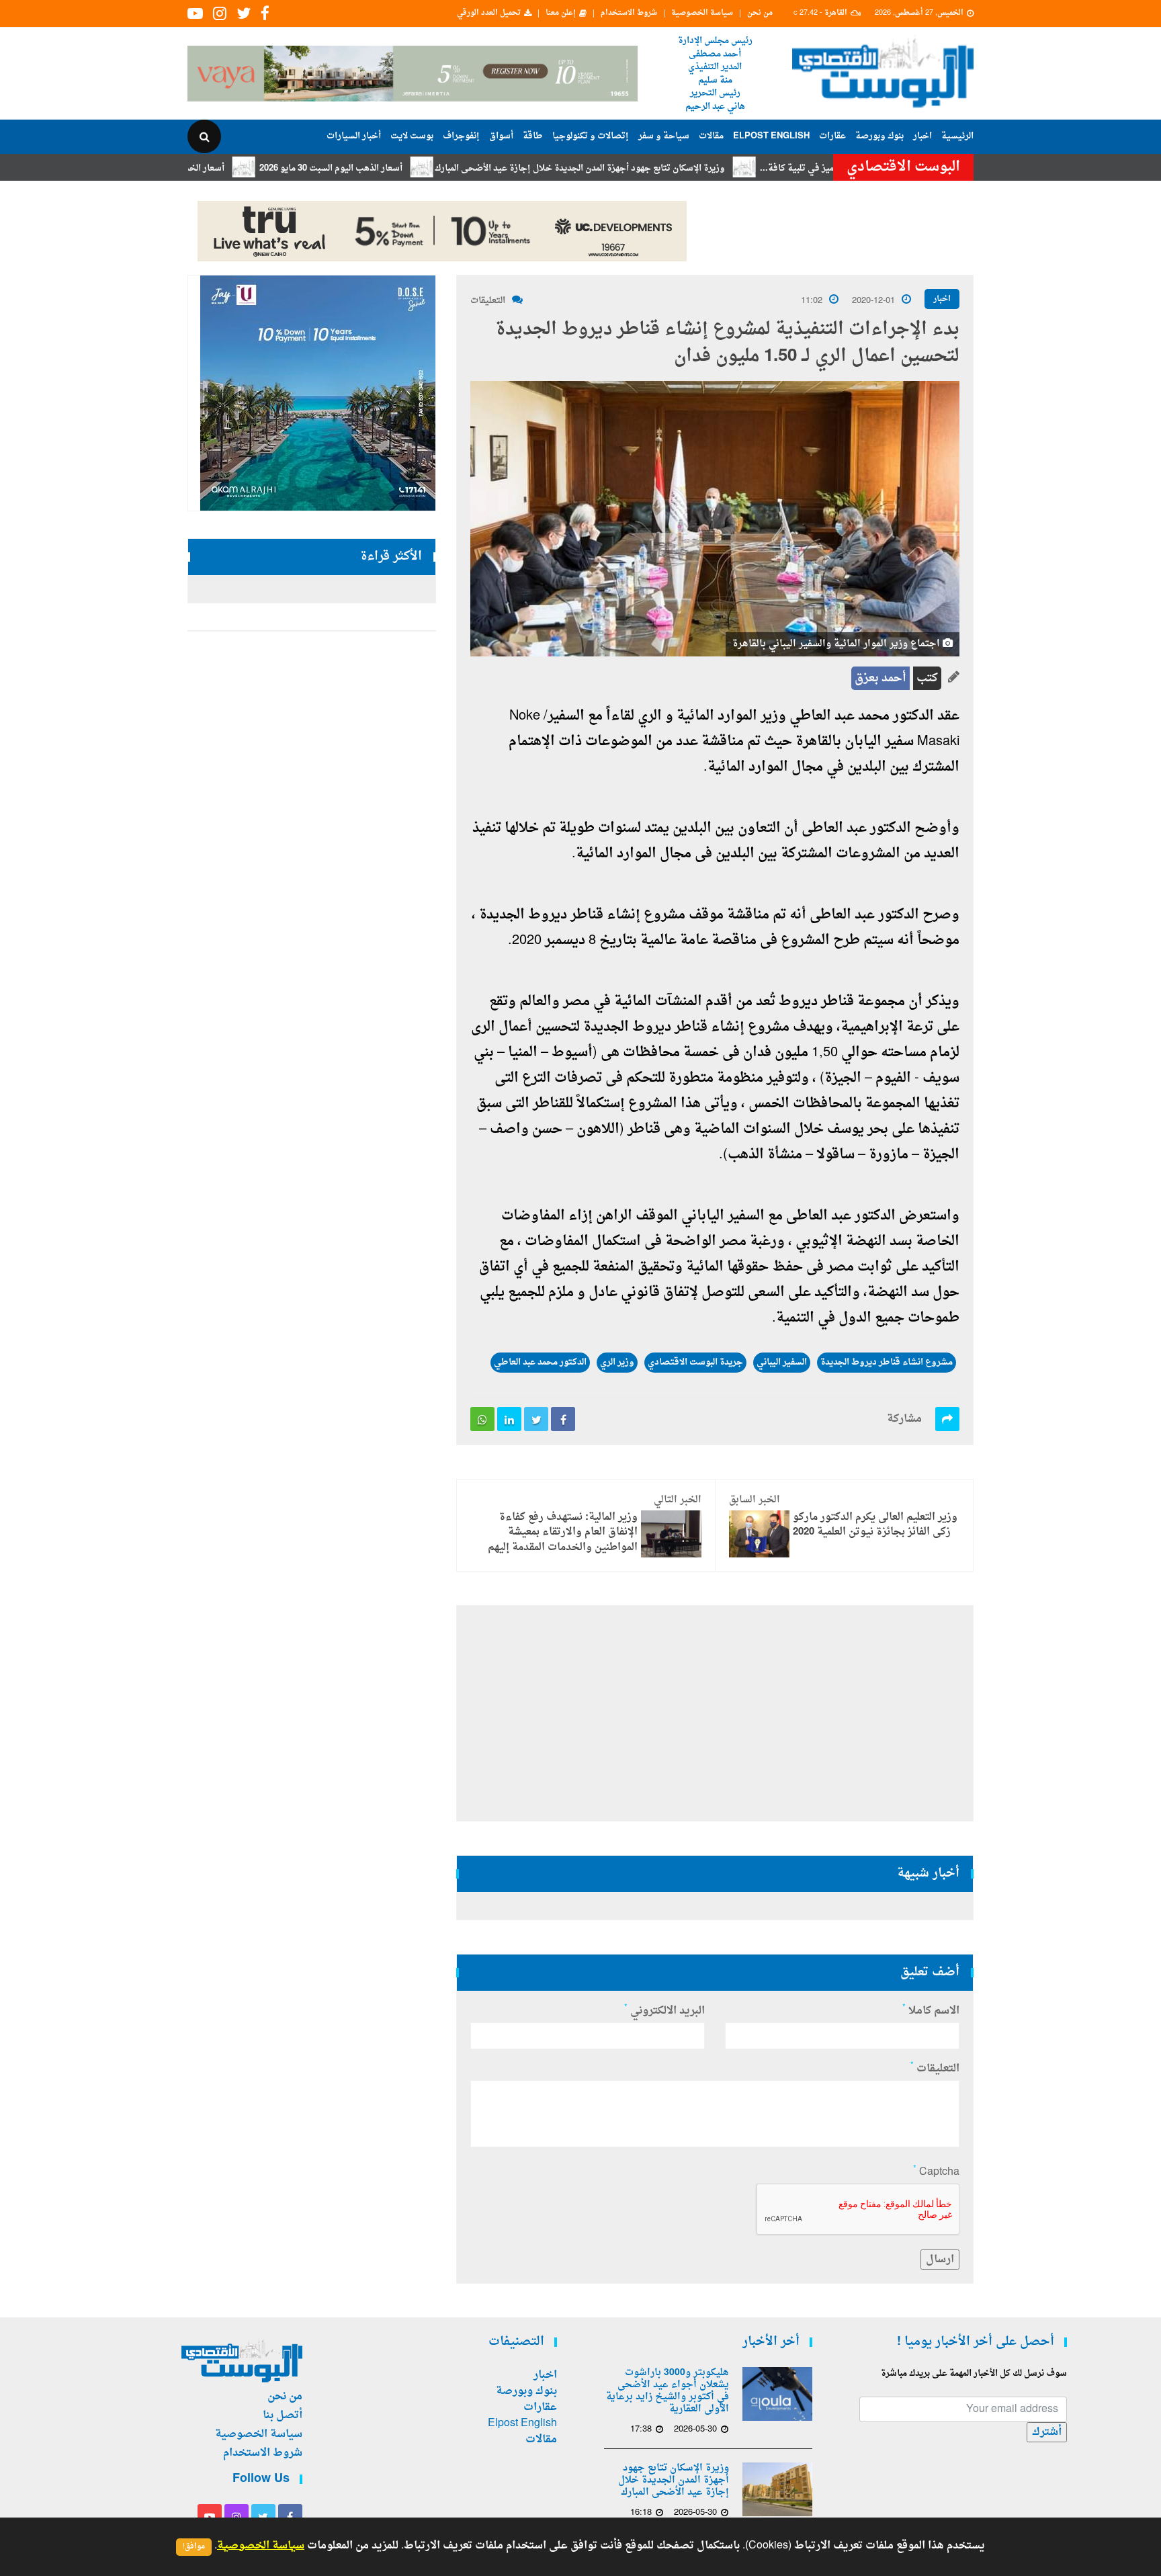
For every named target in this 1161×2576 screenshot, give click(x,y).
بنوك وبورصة (879, 136)
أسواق (501, 136)
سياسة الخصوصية (702, 13)
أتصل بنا (283, 2415)
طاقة (533, 136)
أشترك (1047, 2432)
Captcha (936, 2172)
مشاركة (904, 1419)
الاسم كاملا (931, 2011)
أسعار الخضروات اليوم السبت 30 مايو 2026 (220, 168)
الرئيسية (957, 136)
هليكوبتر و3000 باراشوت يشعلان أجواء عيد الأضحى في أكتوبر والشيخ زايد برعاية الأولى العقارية (668, 2391)
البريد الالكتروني (664, 2011)
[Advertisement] (1032, 437)
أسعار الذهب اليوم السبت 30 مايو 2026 (406, 168)
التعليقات (488, 301)
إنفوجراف (461, 136)
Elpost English (771, 136)
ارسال (940, 2260)
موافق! (194, 2547)
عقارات (832, 136)
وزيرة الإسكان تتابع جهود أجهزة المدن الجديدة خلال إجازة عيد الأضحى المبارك (655, 168)
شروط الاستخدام (629, 13)
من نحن (760, 13)
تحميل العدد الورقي (489, 13)
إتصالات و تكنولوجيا (591, 136)
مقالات (711, 136)
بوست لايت (412, 136)
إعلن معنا (561, 13)
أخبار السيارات (354, 136)
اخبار (922, 136)
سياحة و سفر (664, 136)
